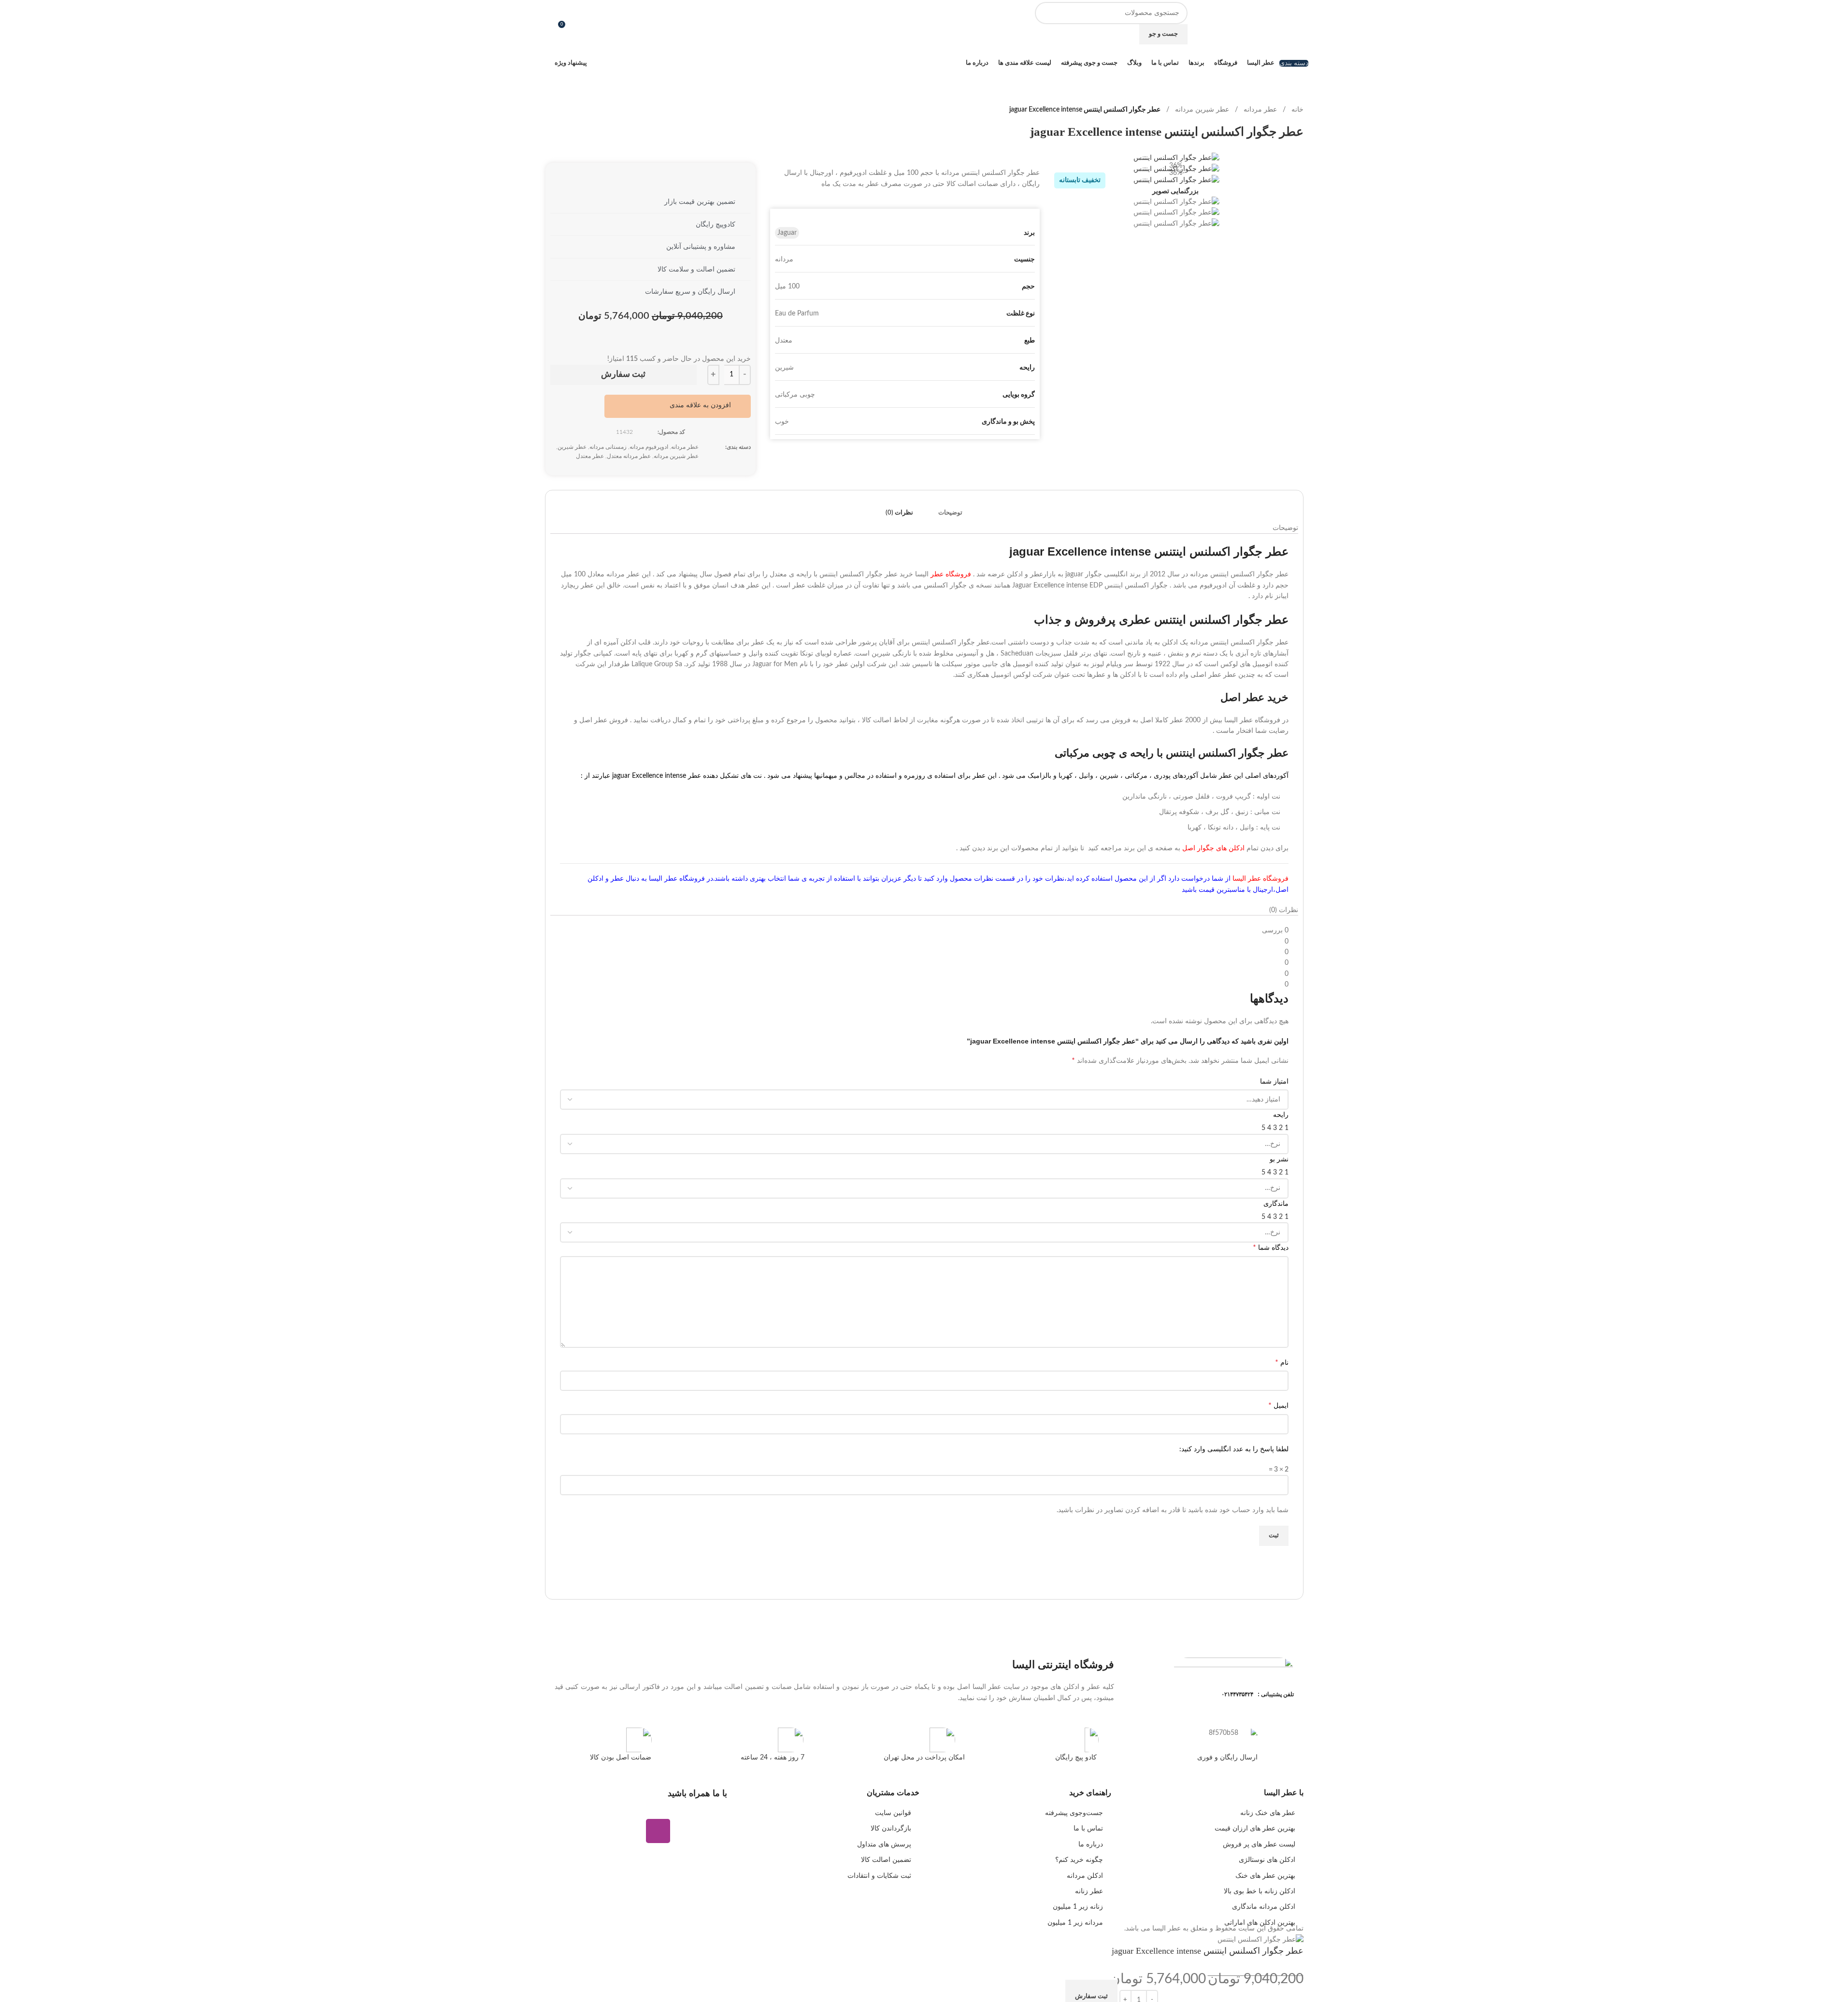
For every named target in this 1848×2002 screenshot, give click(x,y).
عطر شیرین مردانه (1202, 110)
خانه (1297, 110)
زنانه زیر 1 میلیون (1078, 1907)
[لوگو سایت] (1270, 23)
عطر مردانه (1260, 110)
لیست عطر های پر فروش (1259, 1845)
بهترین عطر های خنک (1265, 1876)
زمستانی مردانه (608, 447)
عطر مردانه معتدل (629, 456)
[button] (707, 405)
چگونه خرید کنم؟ (1079, 1860)
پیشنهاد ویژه (571, 63)
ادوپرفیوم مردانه (649, 447)
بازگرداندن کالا (891, 1829)
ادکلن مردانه (1085, 1876)
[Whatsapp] (687, 1831)
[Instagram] (658, 1831)
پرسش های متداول (884, 1845)
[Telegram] (715, 1831)
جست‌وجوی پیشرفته (1074, 1813)
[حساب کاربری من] (549, 23)
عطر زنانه (1089, 1891)
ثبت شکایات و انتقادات (879, 1876)
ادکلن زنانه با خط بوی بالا (1260, 1891)
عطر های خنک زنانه (1268, 1813)
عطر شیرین (572, 447)
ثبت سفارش (623, 374)
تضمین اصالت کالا (886, 1860)
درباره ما (1091, 1845)
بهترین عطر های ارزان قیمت (1255, 1829)
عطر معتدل (590, 456)
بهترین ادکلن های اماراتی (1260, 1923)
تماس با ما (1088, 1829)
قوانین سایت (893, 1813)
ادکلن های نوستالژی (1267, 1860)
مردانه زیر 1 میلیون (1075, 1923)
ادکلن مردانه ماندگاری (1264, 1907)
